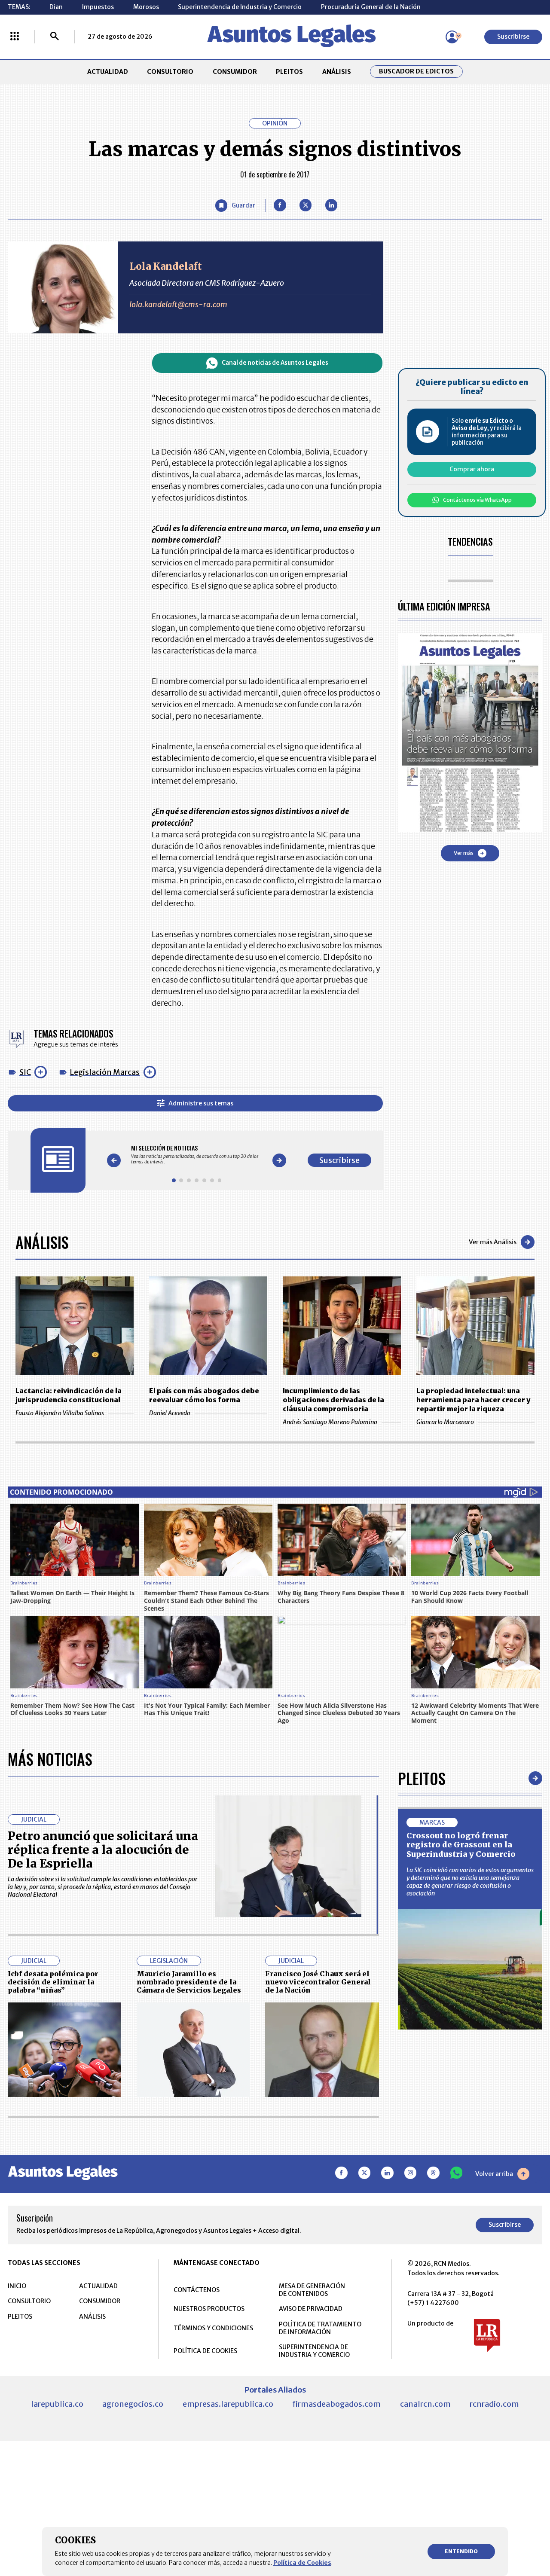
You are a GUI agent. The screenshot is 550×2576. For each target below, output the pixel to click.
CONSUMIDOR (235, 72)
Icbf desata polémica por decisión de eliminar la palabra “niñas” (53, 1982)
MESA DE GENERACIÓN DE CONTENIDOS (312, 2290)
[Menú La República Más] (15, 37)
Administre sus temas (201, 1103)
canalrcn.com (425, 2404)
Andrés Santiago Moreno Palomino (330, 1422)
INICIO (17, 2286)
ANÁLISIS (337, 72)
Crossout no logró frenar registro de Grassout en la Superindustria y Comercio (461, 1845)
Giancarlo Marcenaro (445, 1422)
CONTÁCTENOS (197, 2290)
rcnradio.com (494, 2404)
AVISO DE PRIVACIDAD (311, 2309)
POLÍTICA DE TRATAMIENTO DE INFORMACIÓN (320, 2328)
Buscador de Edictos (416, 72)
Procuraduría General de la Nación (371, 7)
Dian (56, 7)
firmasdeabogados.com (336, 2404)
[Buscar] (55, 37)
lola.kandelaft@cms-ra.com (178, 304)
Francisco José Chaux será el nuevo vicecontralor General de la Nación (318, 1982)
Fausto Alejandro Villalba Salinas (60, 1413)
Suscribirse (513, 37)
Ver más (464, 853)
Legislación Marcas (105, 1072)
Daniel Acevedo (170, 1413)
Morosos (146, 7)
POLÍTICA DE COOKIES (205, 2351)
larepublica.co (57, 2404)
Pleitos (422, 1778)
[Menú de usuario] (452, 37)
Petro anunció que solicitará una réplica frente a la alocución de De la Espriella (103, 1850)
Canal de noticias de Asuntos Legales (275, 363)
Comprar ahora (472, 469)
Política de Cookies (302, 2563)
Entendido (461, 2551)
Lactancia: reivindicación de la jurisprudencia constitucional (69, 1395)
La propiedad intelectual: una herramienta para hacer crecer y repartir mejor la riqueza (473, 1400)
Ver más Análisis (493, 1242)
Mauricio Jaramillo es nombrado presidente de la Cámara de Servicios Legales (189, 1982)
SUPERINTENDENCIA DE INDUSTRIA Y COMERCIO (314, 2351)
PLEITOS (289, 72)
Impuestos (98, 7)
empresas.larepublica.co (228, 2404)
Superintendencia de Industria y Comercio (240, 7)
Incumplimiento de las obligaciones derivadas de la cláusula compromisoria (333, 1400)
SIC (25, 1072)
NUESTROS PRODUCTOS (209, 2309)
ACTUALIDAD (108, 72)
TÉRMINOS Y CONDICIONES (213, 2328)
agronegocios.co (133, 2404)
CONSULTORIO (170, 72)
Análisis (42, 1242)
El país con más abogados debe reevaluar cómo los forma (204, 1395)
